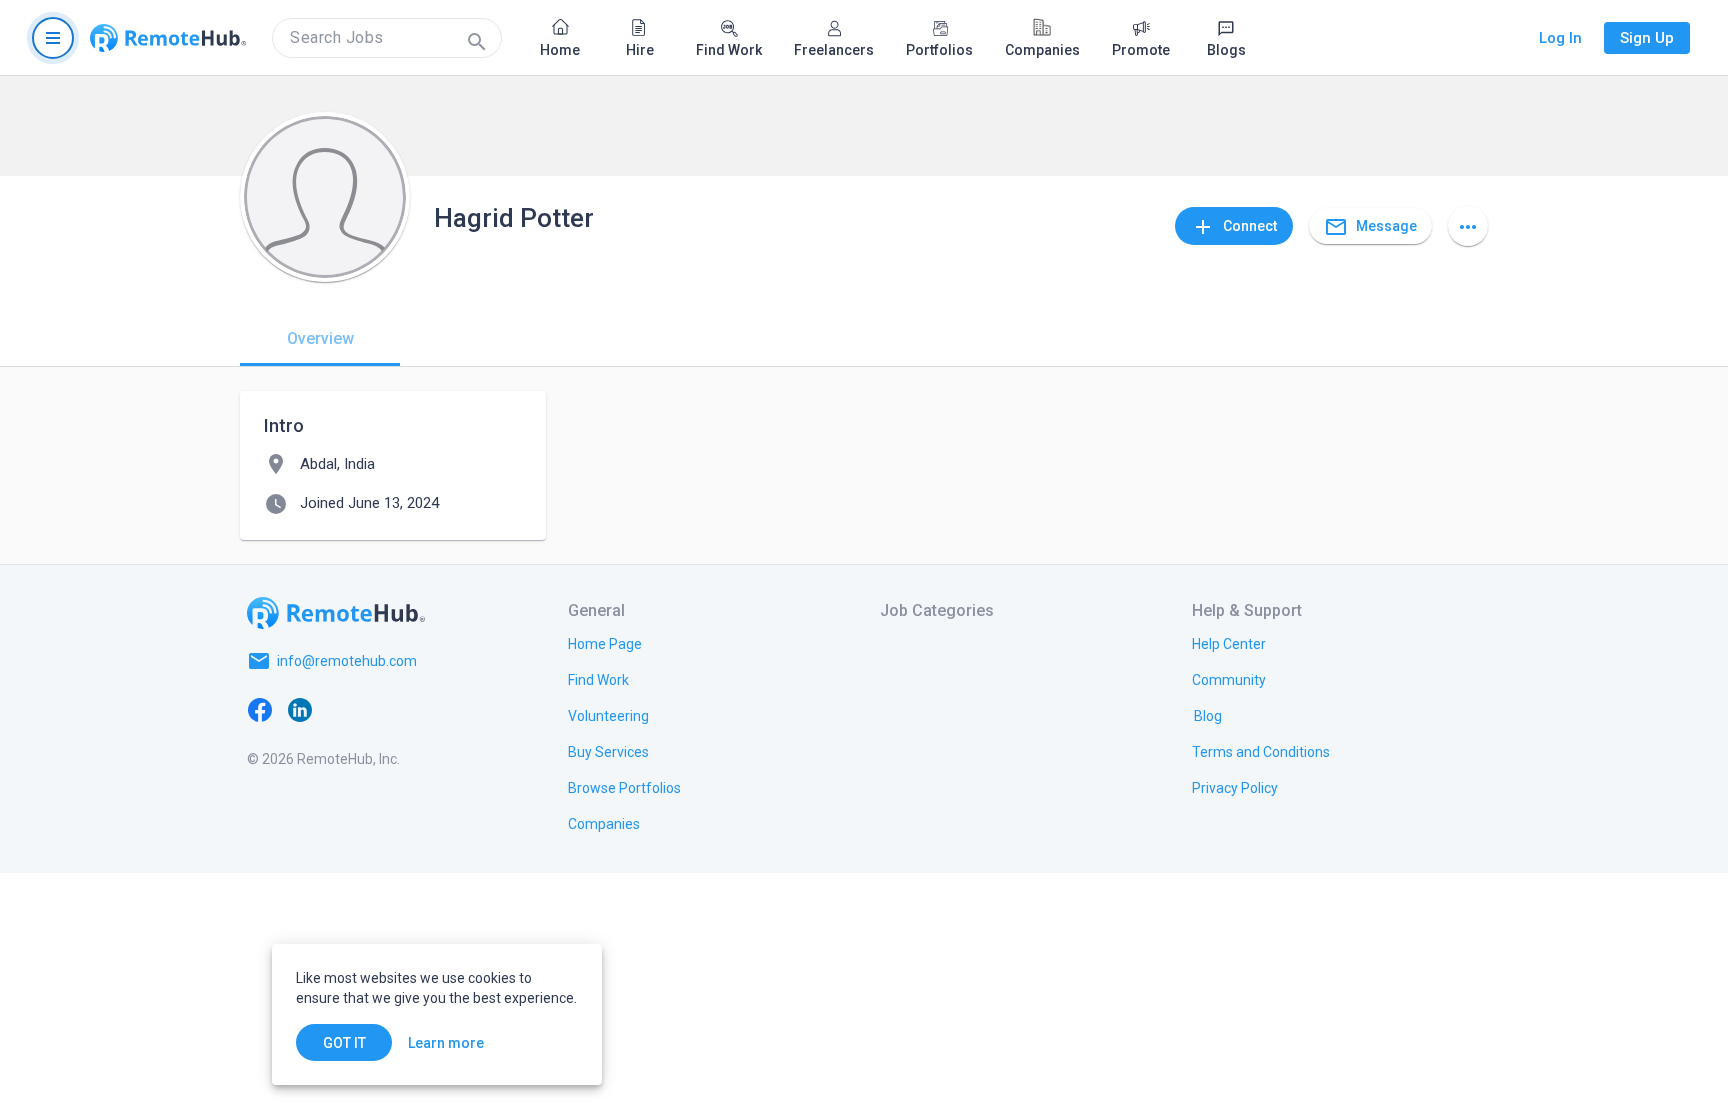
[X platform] (340, 709)
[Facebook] (260, 709)
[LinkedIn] (300, 709)
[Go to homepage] (168, 38)
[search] (387, 38)
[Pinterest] (420, 709)
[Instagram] (380, 709)
